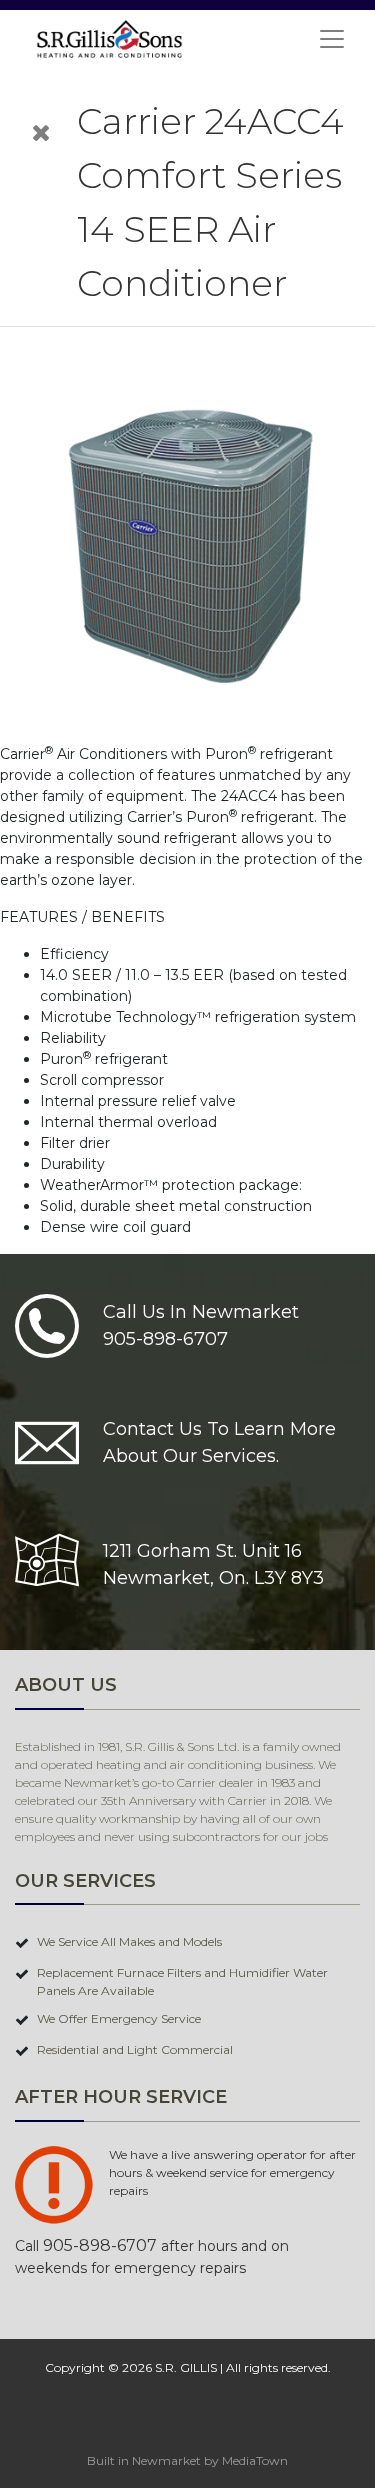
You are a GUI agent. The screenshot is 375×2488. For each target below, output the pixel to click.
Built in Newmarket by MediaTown (187, 2460)
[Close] (41, 132)
